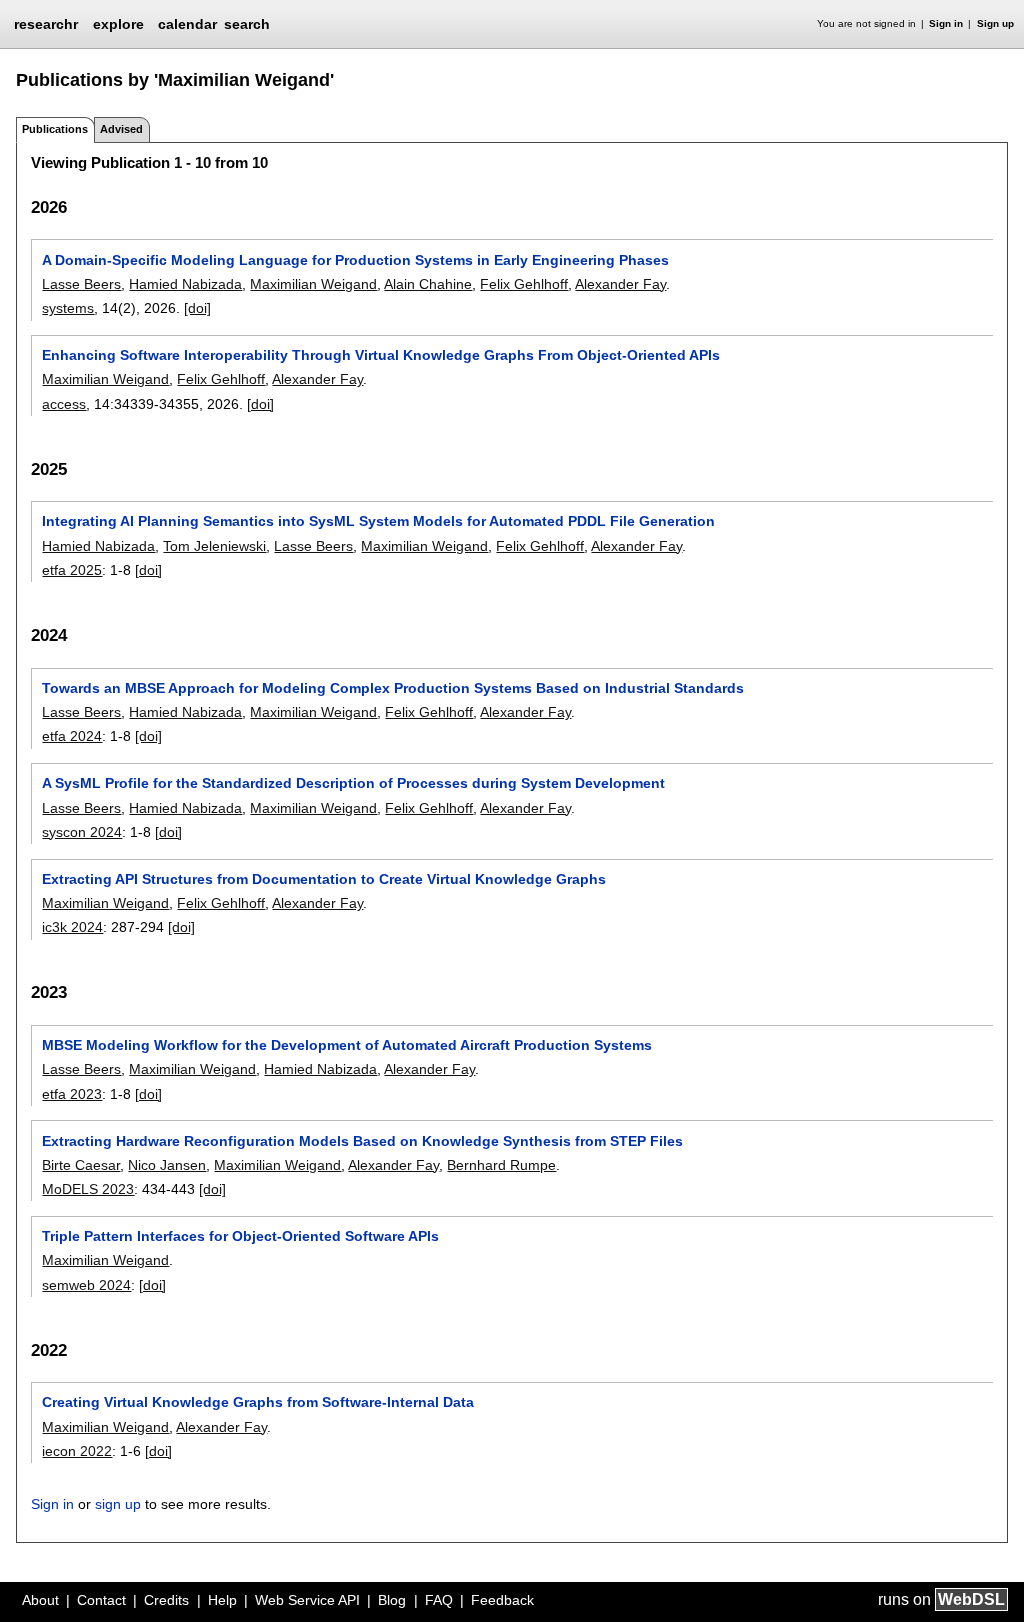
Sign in (946, 23)
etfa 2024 (72, 736)
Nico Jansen (167, 1165)
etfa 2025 (72, 570)
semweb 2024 (86, 1285)
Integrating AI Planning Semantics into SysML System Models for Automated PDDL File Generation (378, 521)
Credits (166, 1600)
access (64, 404)
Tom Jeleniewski (214, 546)
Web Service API (307, 1600)
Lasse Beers (81, 284)
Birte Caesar (81, 1165)
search (247, 24)
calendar (187, 24)
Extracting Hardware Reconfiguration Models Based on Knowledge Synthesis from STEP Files (362, 1141)
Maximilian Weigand (313, 284)
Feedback (502, 1600)
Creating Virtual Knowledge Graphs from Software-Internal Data (258, 1402)
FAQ (439, 1600)
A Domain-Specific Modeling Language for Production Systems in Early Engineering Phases (355, 260)
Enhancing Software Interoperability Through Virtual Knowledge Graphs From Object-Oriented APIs (381, 355)
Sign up (995, 23)
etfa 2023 (72, 1094)
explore (118, 24)
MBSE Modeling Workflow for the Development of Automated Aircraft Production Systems (347, 1045)
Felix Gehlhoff (524, 284)
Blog (392, 1600)
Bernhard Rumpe (501, 1165)
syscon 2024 (82, 832)
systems (68, 308)
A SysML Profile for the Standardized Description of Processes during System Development (353, 783)
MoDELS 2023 (88, 1189)
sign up (118, 1504)
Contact (101, 1600)
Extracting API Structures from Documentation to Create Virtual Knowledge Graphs (324, 879)
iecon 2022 (77, 1451)
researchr (46, 23)
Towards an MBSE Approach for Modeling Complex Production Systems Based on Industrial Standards (393, 688)
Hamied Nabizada (185, 284)
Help (222, 1600)
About (40, 1600)
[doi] (197, 308)
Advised (121, 129)
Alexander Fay (620, 284)
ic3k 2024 (72, 927)
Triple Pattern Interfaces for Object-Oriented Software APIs (240, 1236)
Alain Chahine (428, 284)
